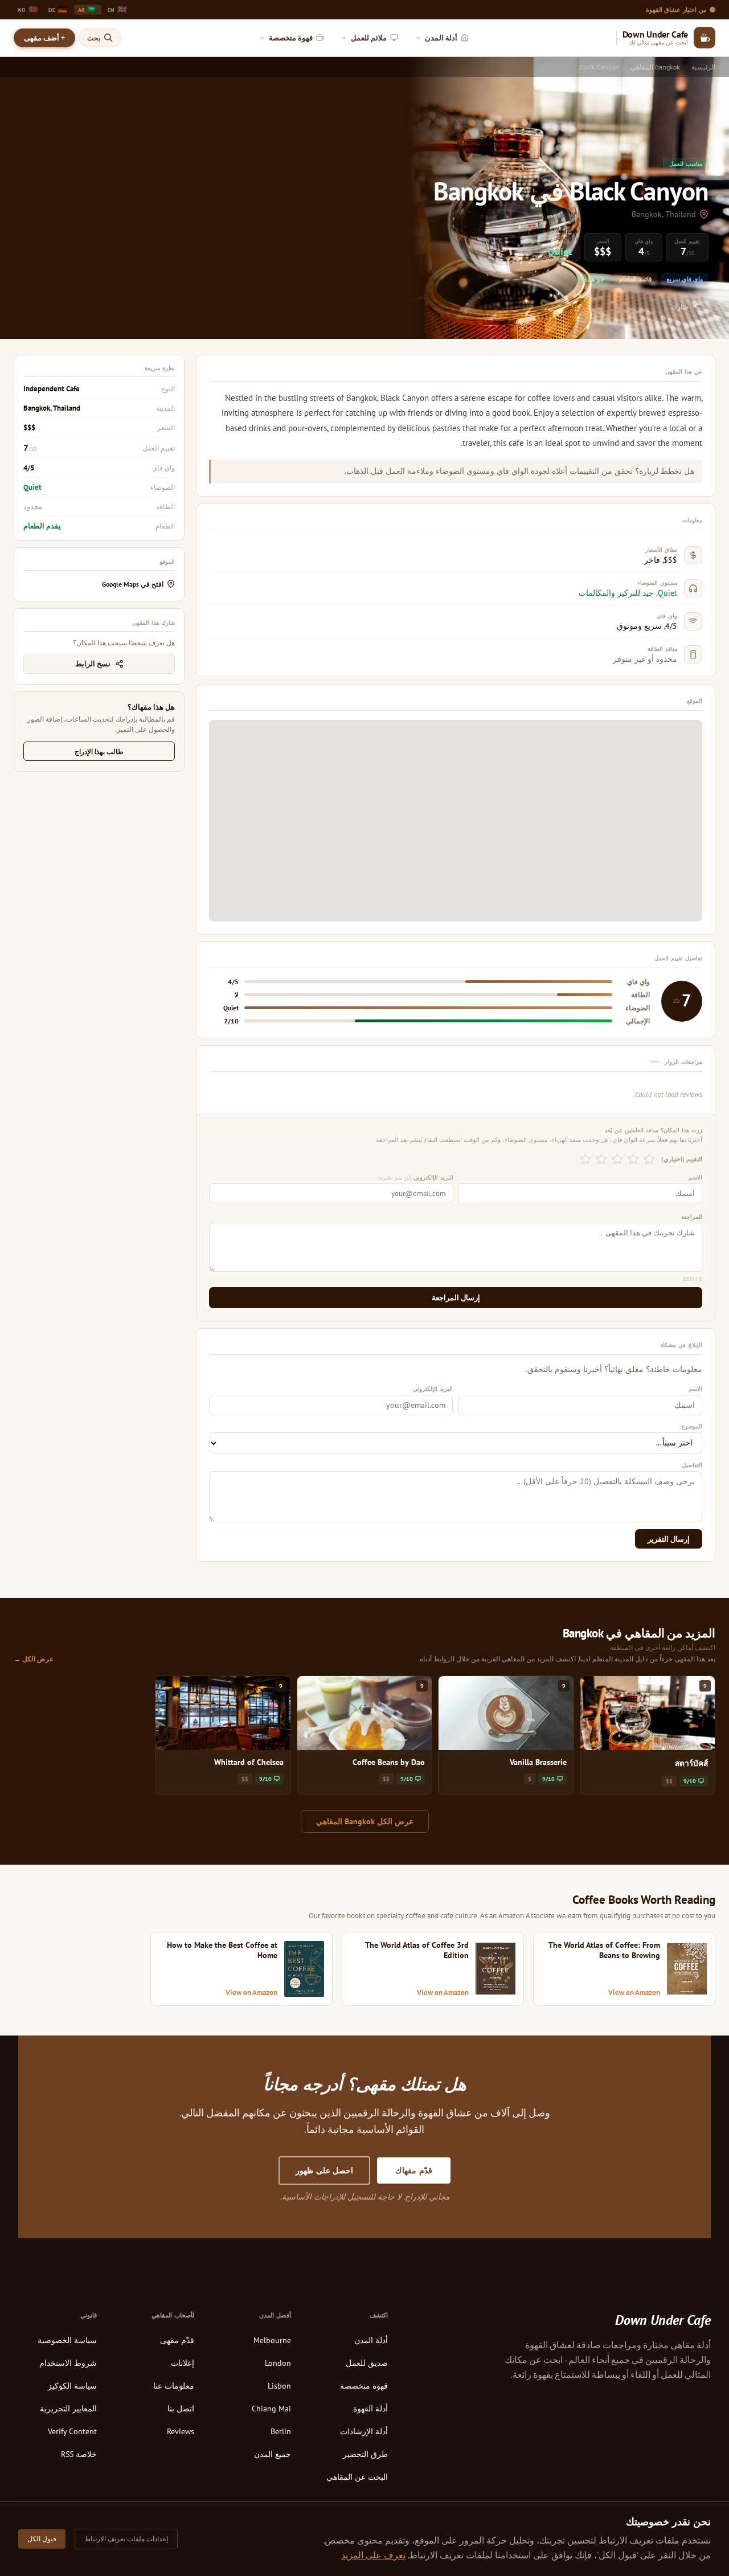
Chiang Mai (271, 2409)
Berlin (281, 2431)
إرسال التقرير (669, 1539)
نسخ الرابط (93, 664)
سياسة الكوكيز (72, 2386)
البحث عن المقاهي (357, 2477)
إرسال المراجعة (456, 1298)
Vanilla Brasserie (538, 1762)
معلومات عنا (174, 2386)
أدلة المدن (371, 2340)
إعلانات (183, 2363)
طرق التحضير (365, 2454)
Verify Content (72, 2431)
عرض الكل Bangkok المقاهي (365, 1821)
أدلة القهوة (370, 2409)
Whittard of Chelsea (249, 1762)
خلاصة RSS (79, 2454)
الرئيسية (703, 67)
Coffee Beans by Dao (389, 1762)
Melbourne (272, 2340)
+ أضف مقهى (44, 38)
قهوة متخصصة (364, 2386)
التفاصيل (692, 1465)
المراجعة (692, 1217)
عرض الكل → (34, 1658)
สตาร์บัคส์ (691, 1763)
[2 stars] (633, 1159)
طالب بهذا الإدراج (99, 751)
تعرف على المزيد (373, 2555)
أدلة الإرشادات (364, 2431)
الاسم (695, 1177)
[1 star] (649, 1159)
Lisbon (279, 2386)
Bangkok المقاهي (655, 67)
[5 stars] (585, 1159)
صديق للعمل (367, 2363)
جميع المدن (273, 2454)
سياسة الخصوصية (67, 2340)
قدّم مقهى (177, 2340)
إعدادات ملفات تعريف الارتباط (126, 2539)
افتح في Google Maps (133, 584)
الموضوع (692, 1426)
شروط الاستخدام (68, 2363)
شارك (680, 307)
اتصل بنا (181, 2409)
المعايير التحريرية (68, 2409)
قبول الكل (42, 2539)
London (278, 2363)
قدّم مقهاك (414, 2170)
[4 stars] (601, 1159)
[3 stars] (617, 1159)
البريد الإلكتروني (416, 1177)
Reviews (181, 2431)
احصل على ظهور (324, 2170)
